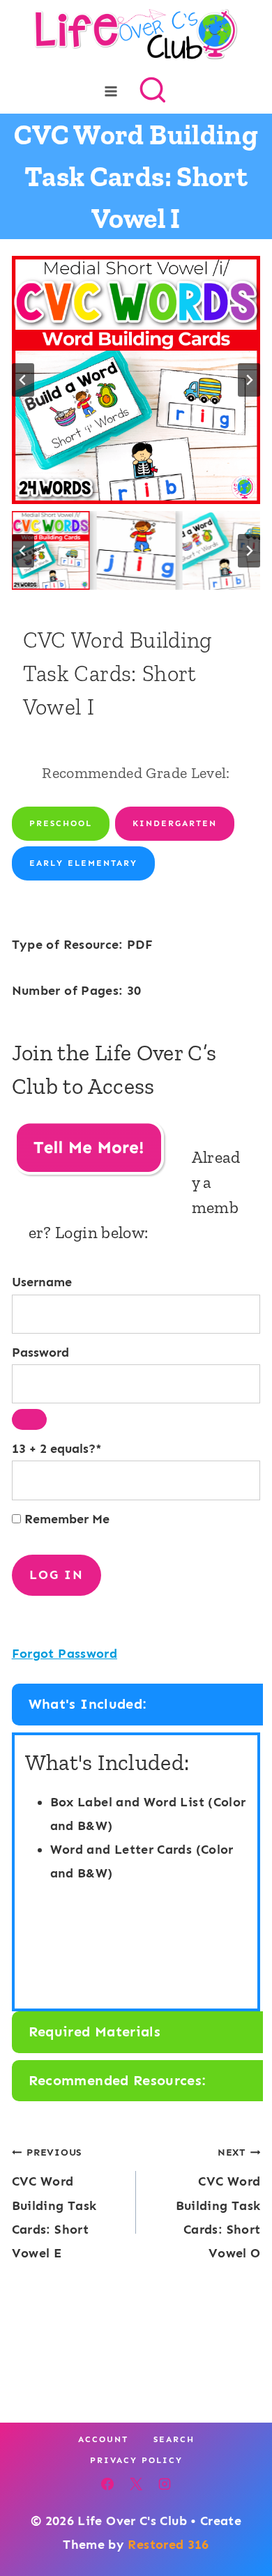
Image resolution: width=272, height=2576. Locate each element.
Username (42, 1282)
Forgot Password (65, 1654)
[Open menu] (111, 91)
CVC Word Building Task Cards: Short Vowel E (54, 2203)
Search (174, 2439)
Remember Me (65, 1519)
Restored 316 (168, 2545)
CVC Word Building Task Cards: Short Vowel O (218, 2203)
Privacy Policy (136, 2460)
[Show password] (29, 1419)
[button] (51, 550)
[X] (136, 2484)
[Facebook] (107, 2484)
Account (103, 2439)
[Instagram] (165, 2484)
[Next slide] (249, 380)
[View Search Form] (153, 91)
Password (40, 1352)
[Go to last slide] (23, 380)
